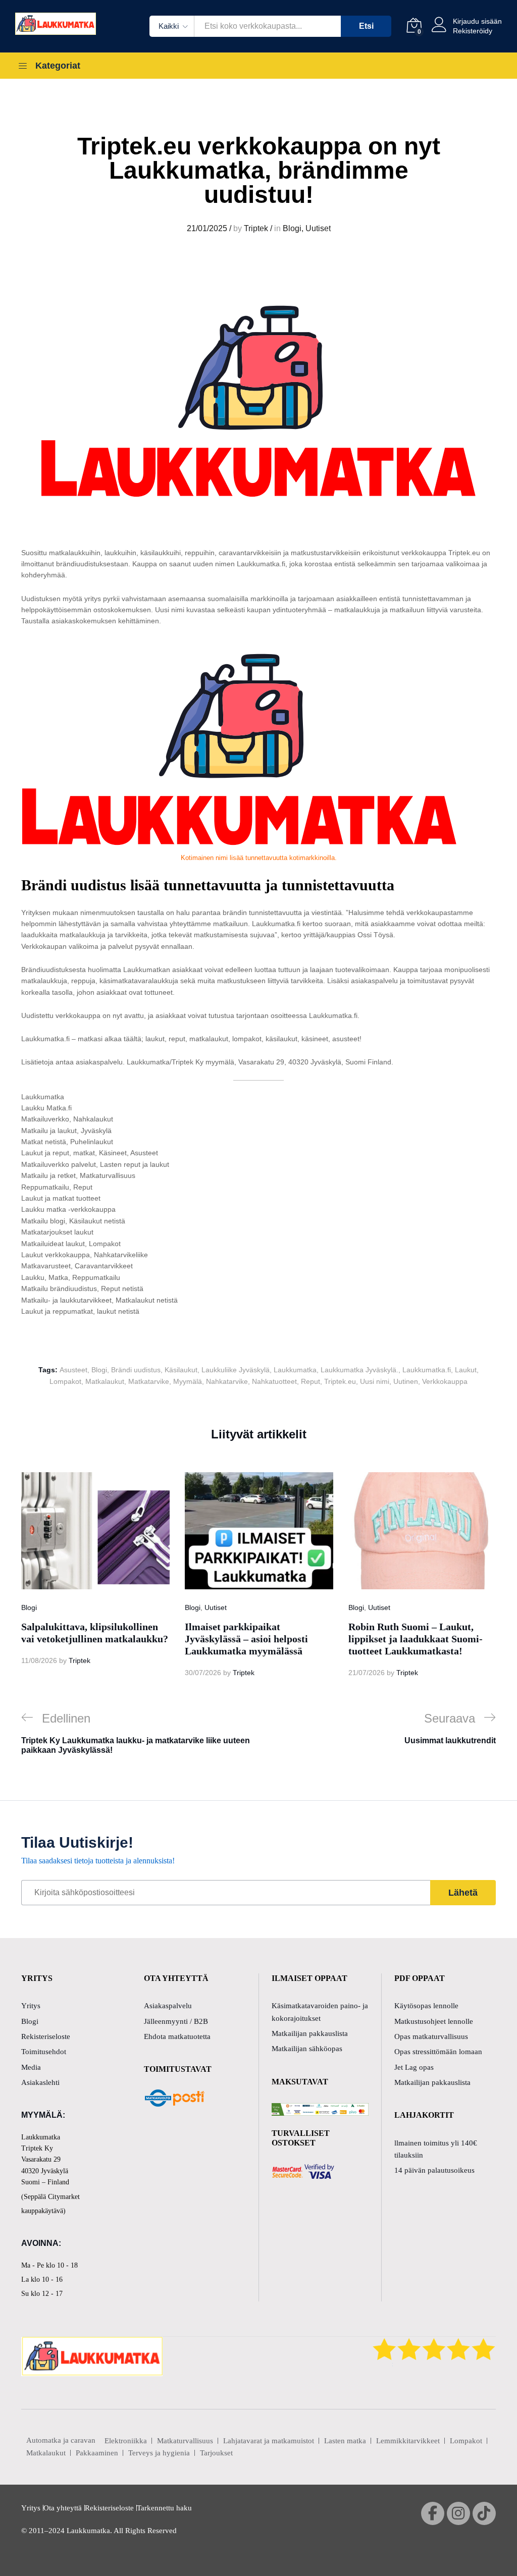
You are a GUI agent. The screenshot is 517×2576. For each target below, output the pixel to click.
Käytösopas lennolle (426, 2006)
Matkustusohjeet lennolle (434, 2021)
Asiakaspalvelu (168, 2006)
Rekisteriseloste (46, 2036)
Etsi (366, 26)
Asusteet (73, 1370)
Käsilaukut (181, 1370)
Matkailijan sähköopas (307, 2049)
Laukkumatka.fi (427, 1370)
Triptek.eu (340, 1381)
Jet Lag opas (414, 2067)
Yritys (31, 2006)
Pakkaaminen (97, 2453)
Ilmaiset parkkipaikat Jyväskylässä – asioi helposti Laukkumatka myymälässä (246, 1639)
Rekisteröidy (473, 31)
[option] (95, 1569)
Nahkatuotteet (274, 1381)
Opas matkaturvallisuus (431, 2036)
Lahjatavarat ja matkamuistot (269, 2441)
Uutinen (406, 1381)
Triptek (256, 228)
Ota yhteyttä (63, 2508)
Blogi (292, 228)
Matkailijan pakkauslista (310, 2033)
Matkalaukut (105, 1381)
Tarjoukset (216, 2453)
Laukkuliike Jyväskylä (236, 1370)
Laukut (466, 1370)
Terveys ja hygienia (159, 2453)
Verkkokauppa (445, 1381)
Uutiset (318, 228)
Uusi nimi (375, 1381)
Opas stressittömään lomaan (438, 2052)
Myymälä (188, 1381)
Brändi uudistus (136, 1370)
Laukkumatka (295, 1370)
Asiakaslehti (40, 2082)
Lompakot (65, 1381)
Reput (311, 1381)
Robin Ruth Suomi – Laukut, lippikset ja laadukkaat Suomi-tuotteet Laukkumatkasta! (416, 1639)
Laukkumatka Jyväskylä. (359, 1370)
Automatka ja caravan (61, 2440)
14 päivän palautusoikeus (434, 2170)
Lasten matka (345, 2441)
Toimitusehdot (44, 2052)
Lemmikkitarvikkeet (408, 2441)
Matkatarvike (149, 1381)
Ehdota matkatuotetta (177, 2036)
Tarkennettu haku (164, 2508)
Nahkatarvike (227, 1381)
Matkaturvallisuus (185, 2441)
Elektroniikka (126, 2441)
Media (31, 2067)
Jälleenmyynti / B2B (176, 2021)
